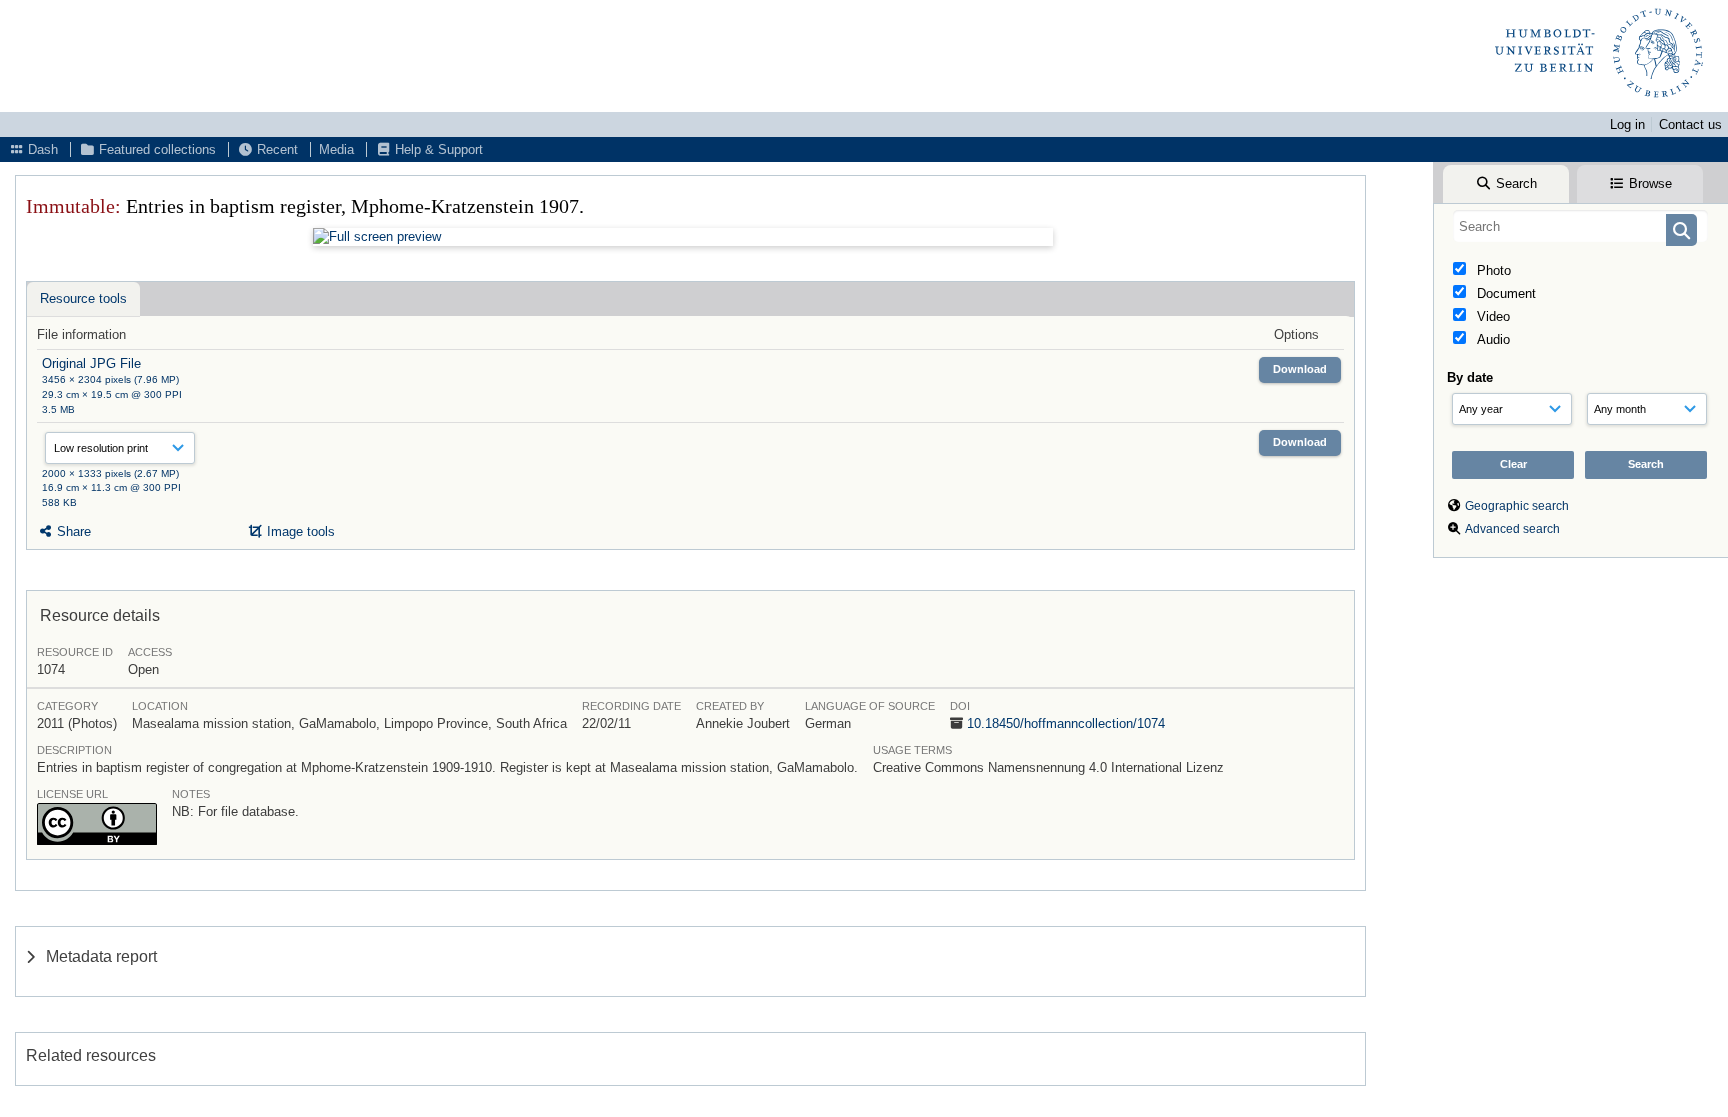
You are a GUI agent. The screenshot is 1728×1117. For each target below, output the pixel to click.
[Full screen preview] (683, 237)
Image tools (299, 531)
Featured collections (155, 149)
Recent (275, 149)
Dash (41, 149)
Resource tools (83, 298)
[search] (1580, 226)
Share (72, 531)
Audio (1491, 339)
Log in (1627, 124)
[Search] (1681, 230)
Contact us (1690, 124)
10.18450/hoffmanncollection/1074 (1066, 723)
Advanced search (1512, 529)
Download (1300, 369)
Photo (1492, 270)
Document (1504, 293)
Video (1491, 316)
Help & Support (437, 149)
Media (336, 149)
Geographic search (1517, 506)
